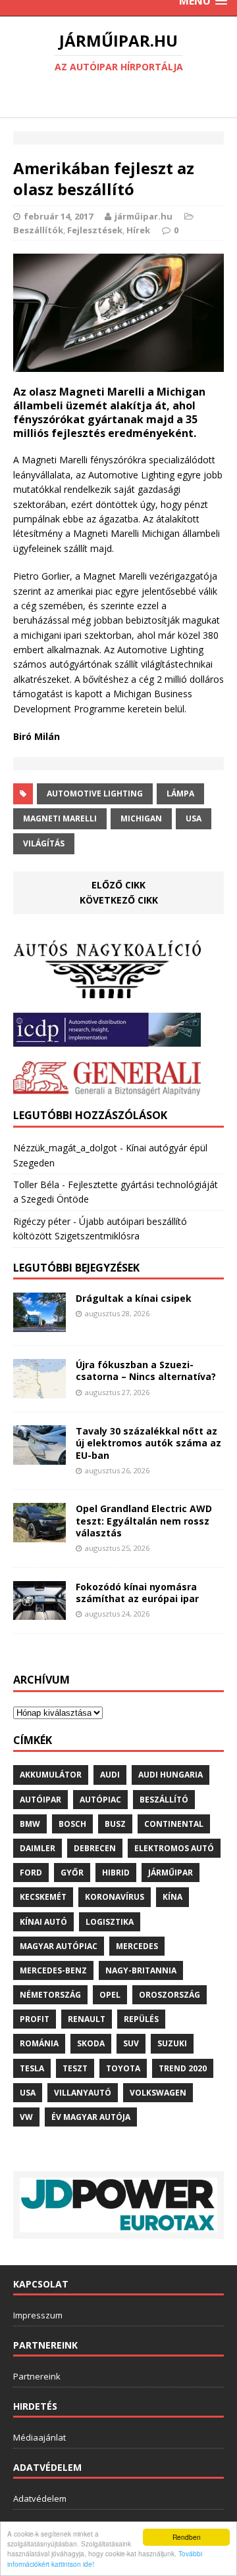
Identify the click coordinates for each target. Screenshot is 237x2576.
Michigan (141, 818)
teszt (75, 2068)
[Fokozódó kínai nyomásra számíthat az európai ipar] (39, 1612)
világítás (44, 843)
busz (115, 1824)
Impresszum (38, 2315)
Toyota (123, 2068)
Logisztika (110, 1922)
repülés (141, 2019)
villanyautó (83, 2093)
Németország (50, 1995)
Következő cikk (119, 900)
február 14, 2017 (58, 216)
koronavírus (115, 1897)
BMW (30, 1824)
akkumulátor (51, 1775)
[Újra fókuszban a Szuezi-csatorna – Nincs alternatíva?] (39, 1391)
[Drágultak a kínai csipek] (39, 1324)
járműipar (171, 1873)
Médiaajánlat (39, 2437)
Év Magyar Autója (91, 2117)
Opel (110, 1995)
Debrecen (95, 1848)
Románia (39, 2043)
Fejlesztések (95, 230)
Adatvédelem (40, 2498)
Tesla (32, 2068)
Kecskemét (43, 1897)
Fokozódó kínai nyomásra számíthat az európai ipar (137, 1593)
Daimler (38, 1848)
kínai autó (43, 1922)
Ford (31, 1873)
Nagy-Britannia (141, 1970)
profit (35, 2019)
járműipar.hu (144, 216)
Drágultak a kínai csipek (134, 1298)
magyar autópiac (59, 1946)
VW (26, 2117)
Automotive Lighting (95, 793)
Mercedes (137, 1946)
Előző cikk (118, 885)
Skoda (91, 2043)
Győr (72, 1873)
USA (194, 818)
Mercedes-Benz (53, 1970)
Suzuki (172, 2043)
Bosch (72, 1824)
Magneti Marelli (60, 818)
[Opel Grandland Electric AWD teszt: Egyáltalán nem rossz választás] (39, 1535)
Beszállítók (38, 230)
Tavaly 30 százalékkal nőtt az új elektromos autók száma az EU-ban (148, 1443)
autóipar (40, 1800)
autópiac (100, 1800)
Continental (174, 1824)
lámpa (180, 793)
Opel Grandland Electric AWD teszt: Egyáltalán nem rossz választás (144, 1520)
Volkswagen (158, 2093)
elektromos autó (174, 1848)
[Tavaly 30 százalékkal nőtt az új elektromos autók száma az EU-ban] (39, 1457)
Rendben (187, 2537)
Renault (87, 2019)
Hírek (138, 230)
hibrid (116, 1873)
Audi (110, 1775)
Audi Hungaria (171, 1775)
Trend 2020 (183, 2068)
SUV (131, 2043)
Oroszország (170, 1995)
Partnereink (37, 2376)
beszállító (164, 1800)
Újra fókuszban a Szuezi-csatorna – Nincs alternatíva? (146, 1370)
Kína (172, 1897)
